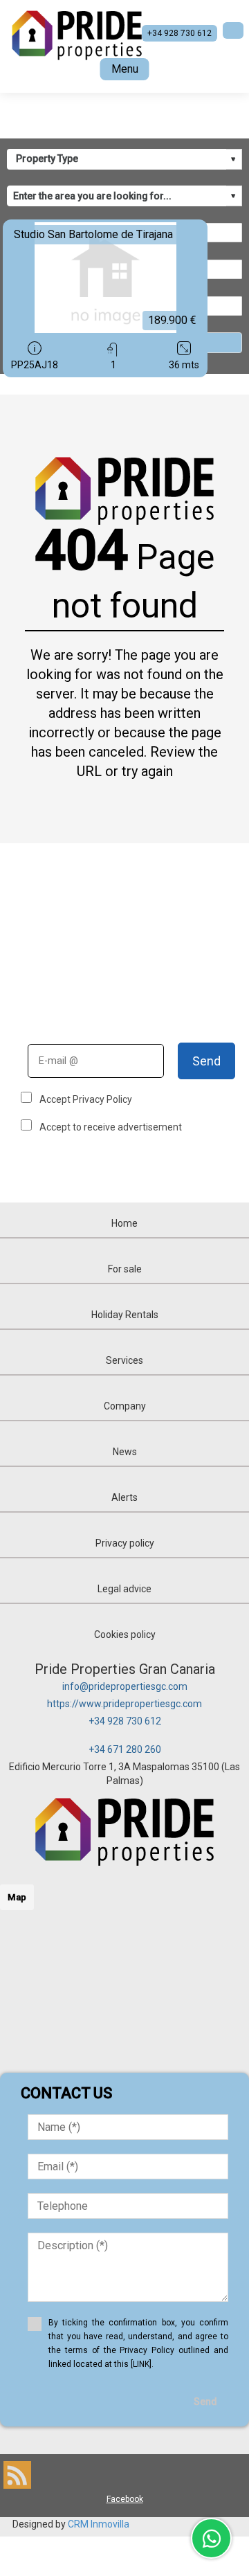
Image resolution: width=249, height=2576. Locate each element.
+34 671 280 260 (125, 1749)
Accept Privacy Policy (86, 1099)
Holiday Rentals (125, 1315)
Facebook (125, 2499)
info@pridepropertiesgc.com (125, 1686)
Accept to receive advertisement (111, 1127)
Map (17, 1897)
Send (206, 1061)
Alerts (124, 1497)
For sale (125, 1269)
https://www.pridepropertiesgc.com (124, 1704)
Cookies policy (125, 1634)
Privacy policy (125, 1543)
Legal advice (124, 1589)
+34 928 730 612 (125, 1721)
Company (125, 1406)
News (125, 1452)
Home (124, 1223)
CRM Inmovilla (99, 2524)
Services (124, 1360)
